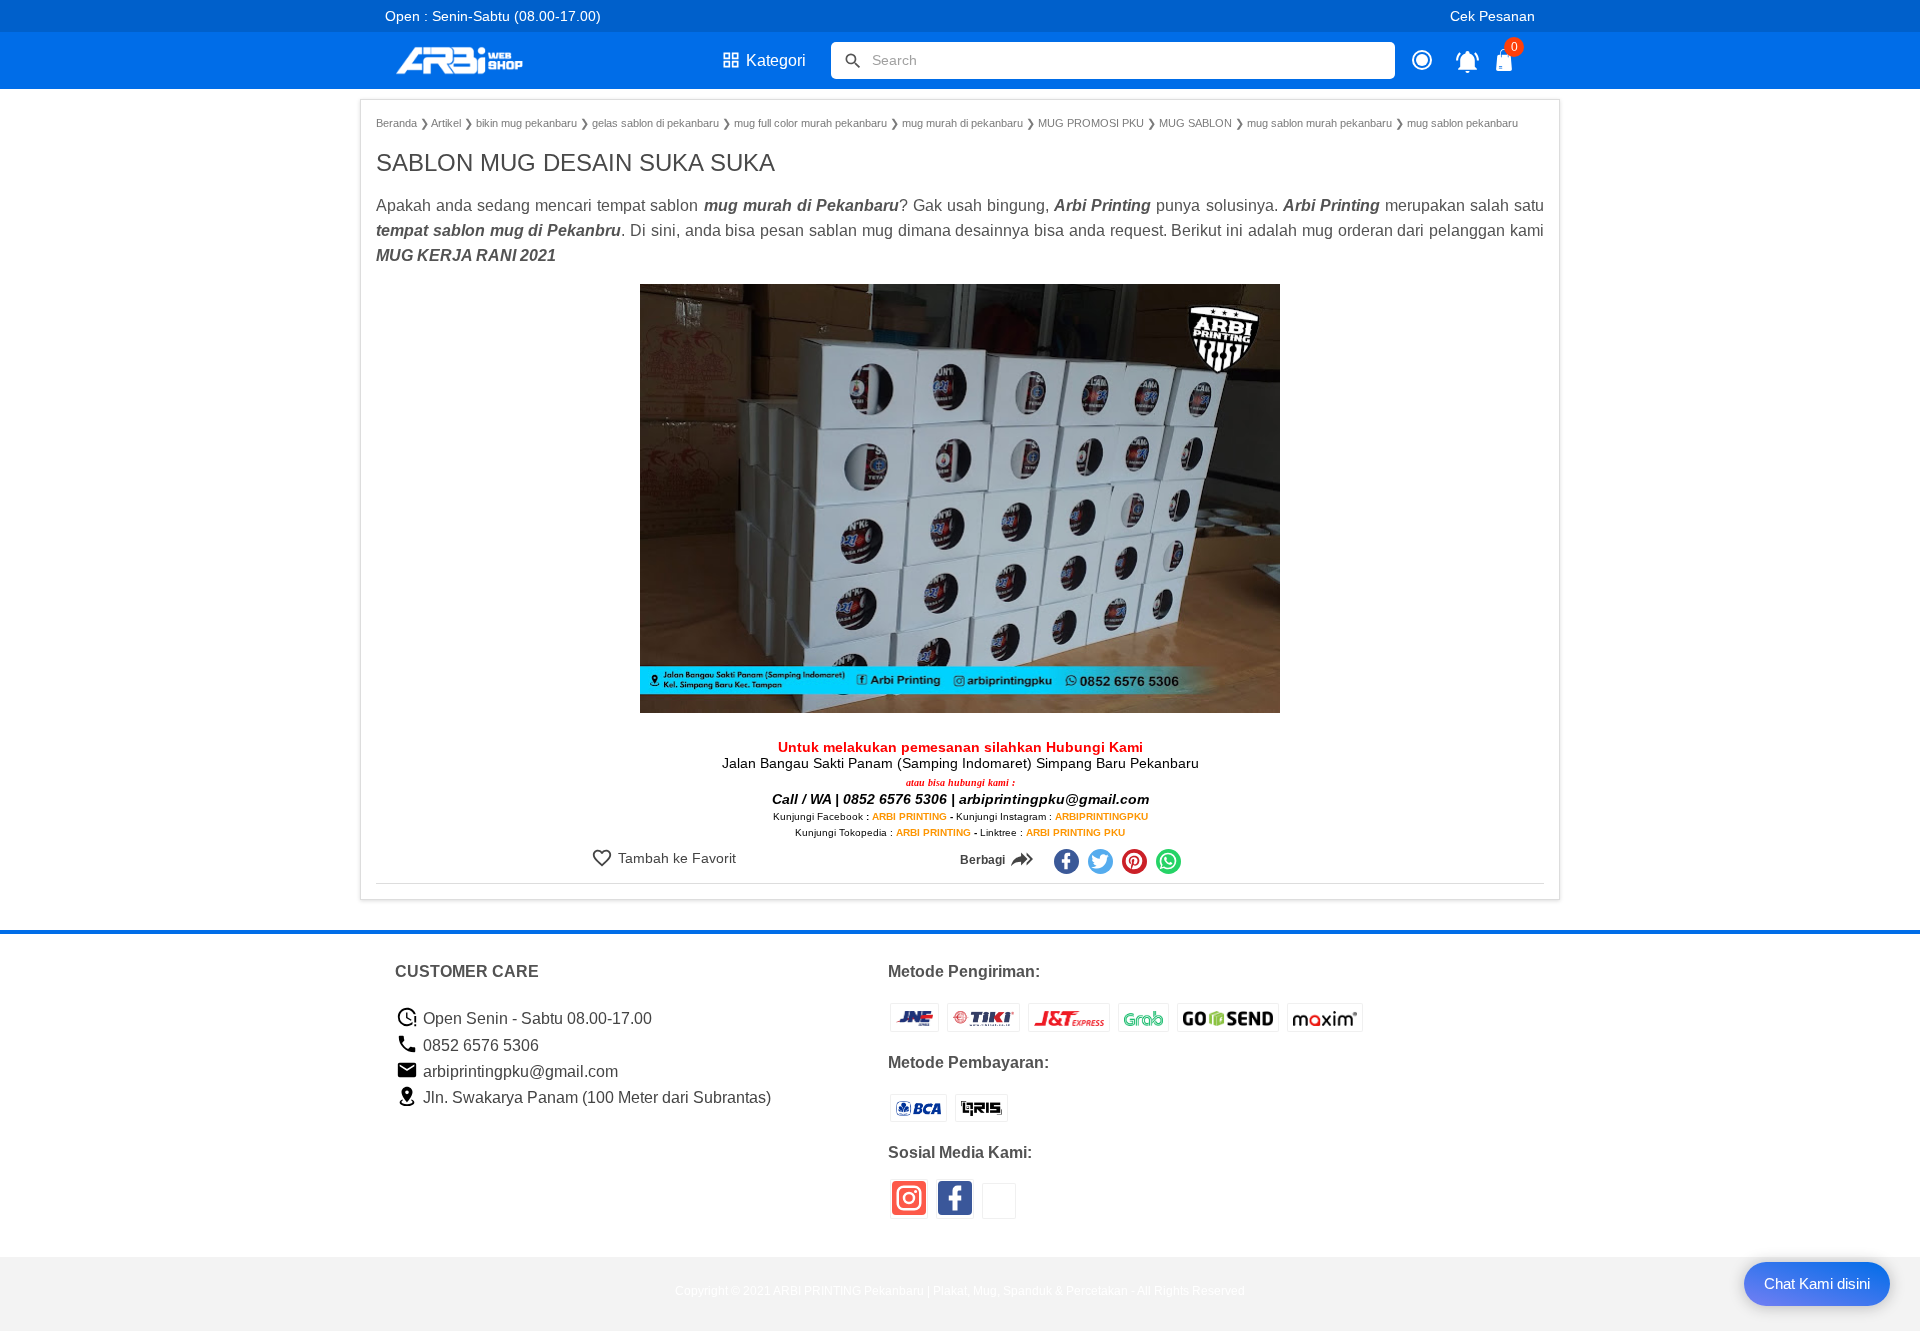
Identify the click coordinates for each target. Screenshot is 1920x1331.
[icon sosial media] (909, 1205)
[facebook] (1066, 861)
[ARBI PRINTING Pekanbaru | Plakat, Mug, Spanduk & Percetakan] (472, 61)
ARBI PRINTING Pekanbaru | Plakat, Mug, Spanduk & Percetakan (950, 1291)
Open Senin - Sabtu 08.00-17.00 (535, 1018)
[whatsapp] (1168, 861)
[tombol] (853, 61)
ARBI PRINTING (909, 816)
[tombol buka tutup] (1505, 65)
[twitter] (1100, 861)
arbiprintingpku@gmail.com (518, 1071)
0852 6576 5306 (479, 1045)
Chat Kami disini (1817, 1283)
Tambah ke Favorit (675, 858)
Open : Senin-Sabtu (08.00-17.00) (493, 16)
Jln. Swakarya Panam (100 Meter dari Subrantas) (595, 1097)
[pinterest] (1134, 861)
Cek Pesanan (1492, 16)
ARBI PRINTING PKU (1075, 832)
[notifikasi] (1467, 60)
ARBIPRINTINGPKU (1101, 816)
